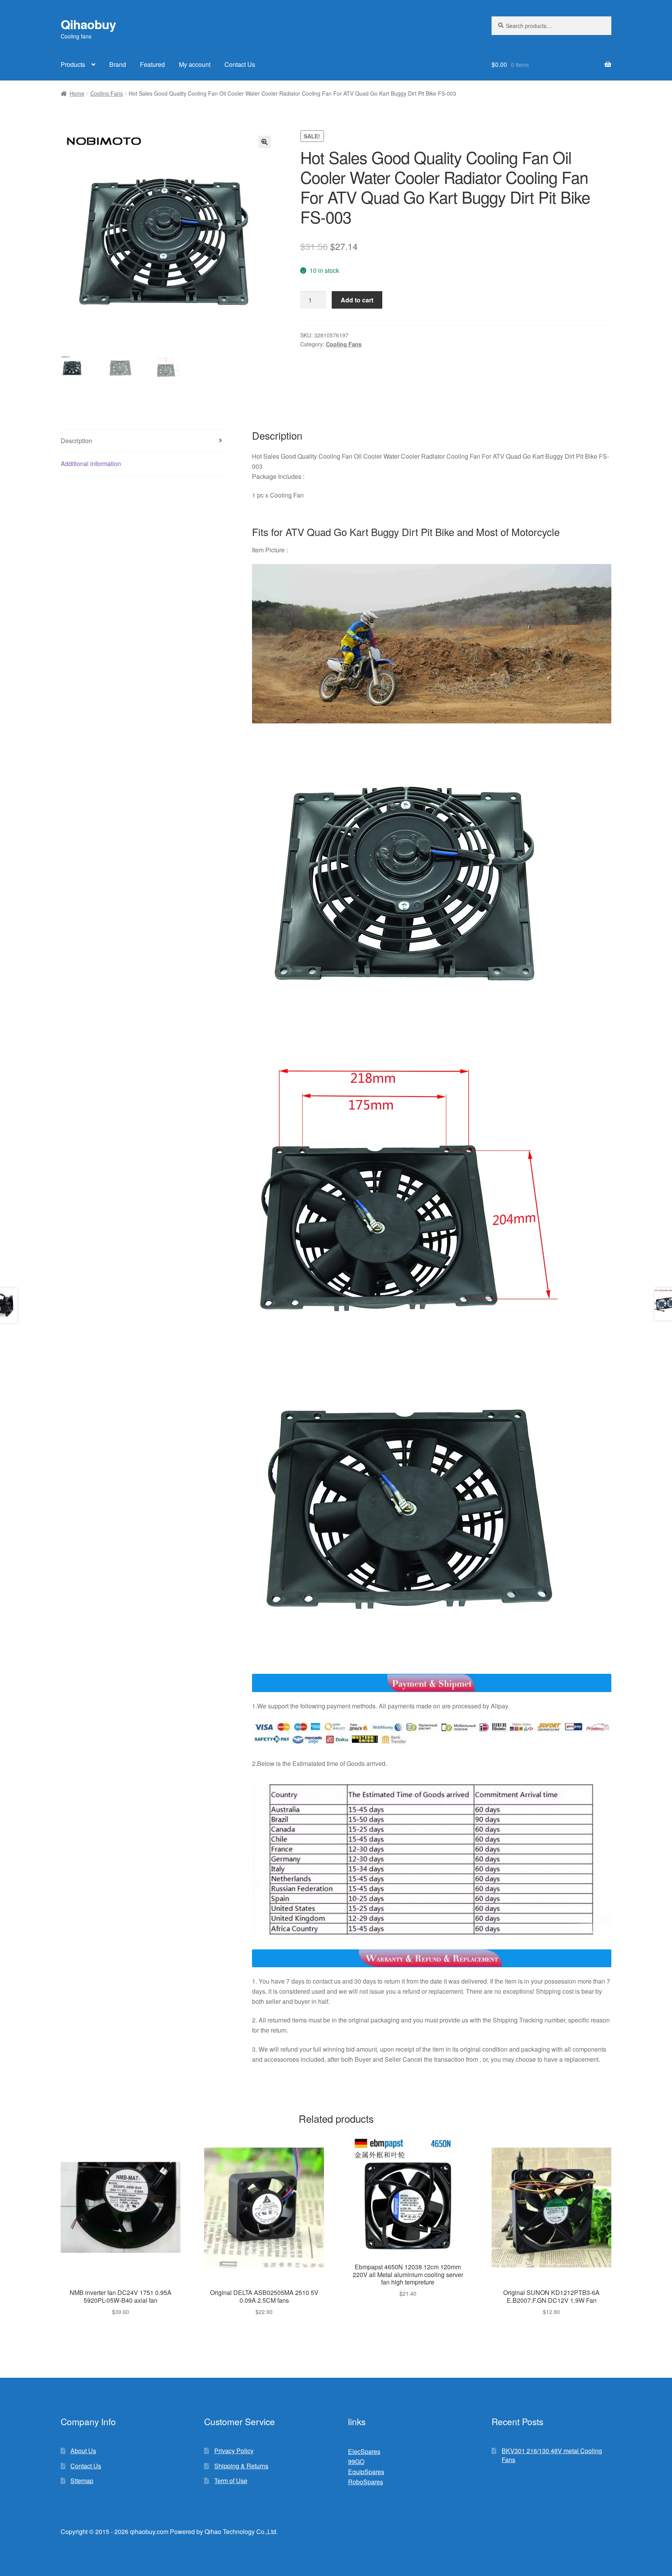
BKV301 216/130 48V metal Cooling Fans (552, 2455)
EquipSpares (366, 2472)
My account (195, 64)
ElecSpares (364, 2451)
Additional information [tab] (91, 464)
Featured (152, 64)
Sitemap (82, 2481)
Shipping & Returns (241, 2466)
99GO (356, 2462)
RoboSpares (366, 2482)
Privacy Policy (234, 2451)
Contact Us (240, 64)
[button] (264, 142)
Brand (118, 64)
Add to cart (357, 300)
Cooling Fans (107, 93)
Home (77, 93)
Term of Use (231, 2481)
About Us (83, 2451)
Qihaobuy (88, 24)
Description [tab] (76, 441)
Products (73, 64)
